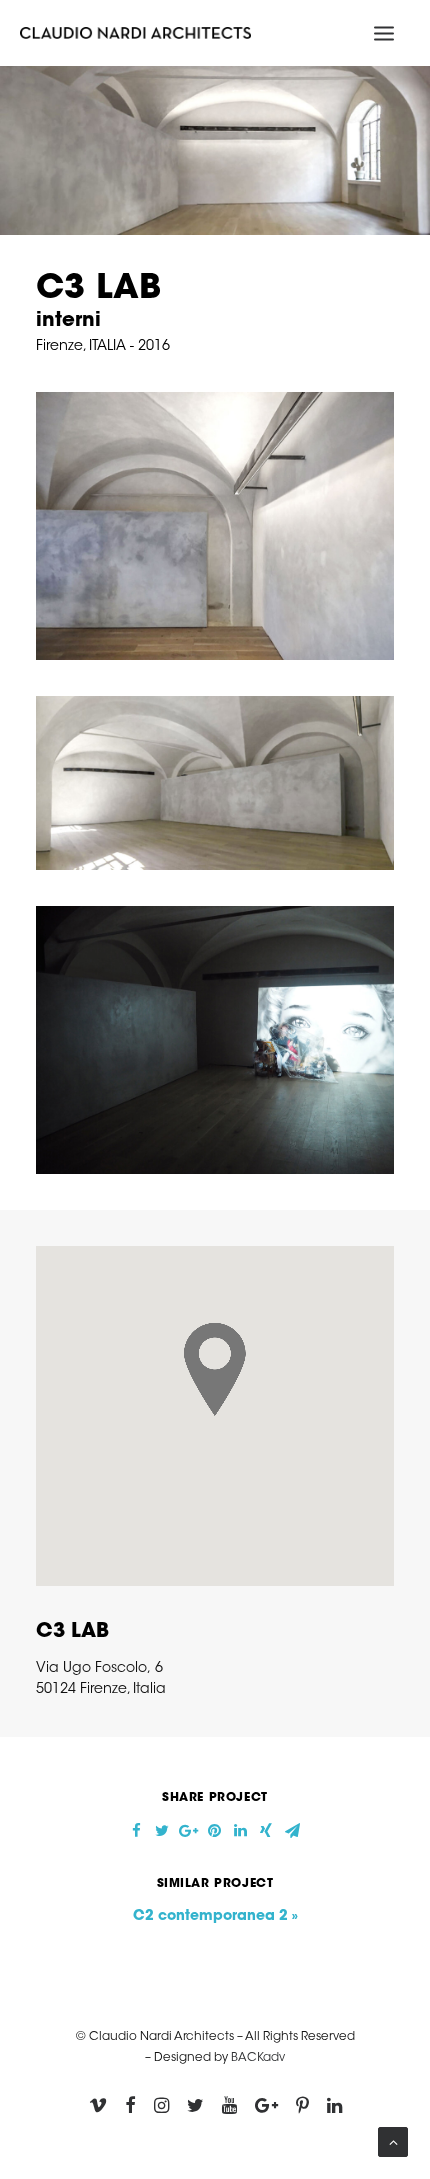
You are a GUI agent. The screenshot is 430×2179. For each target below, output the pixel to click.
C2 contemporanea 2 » (215, 1917)
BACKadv (258, 2058)
